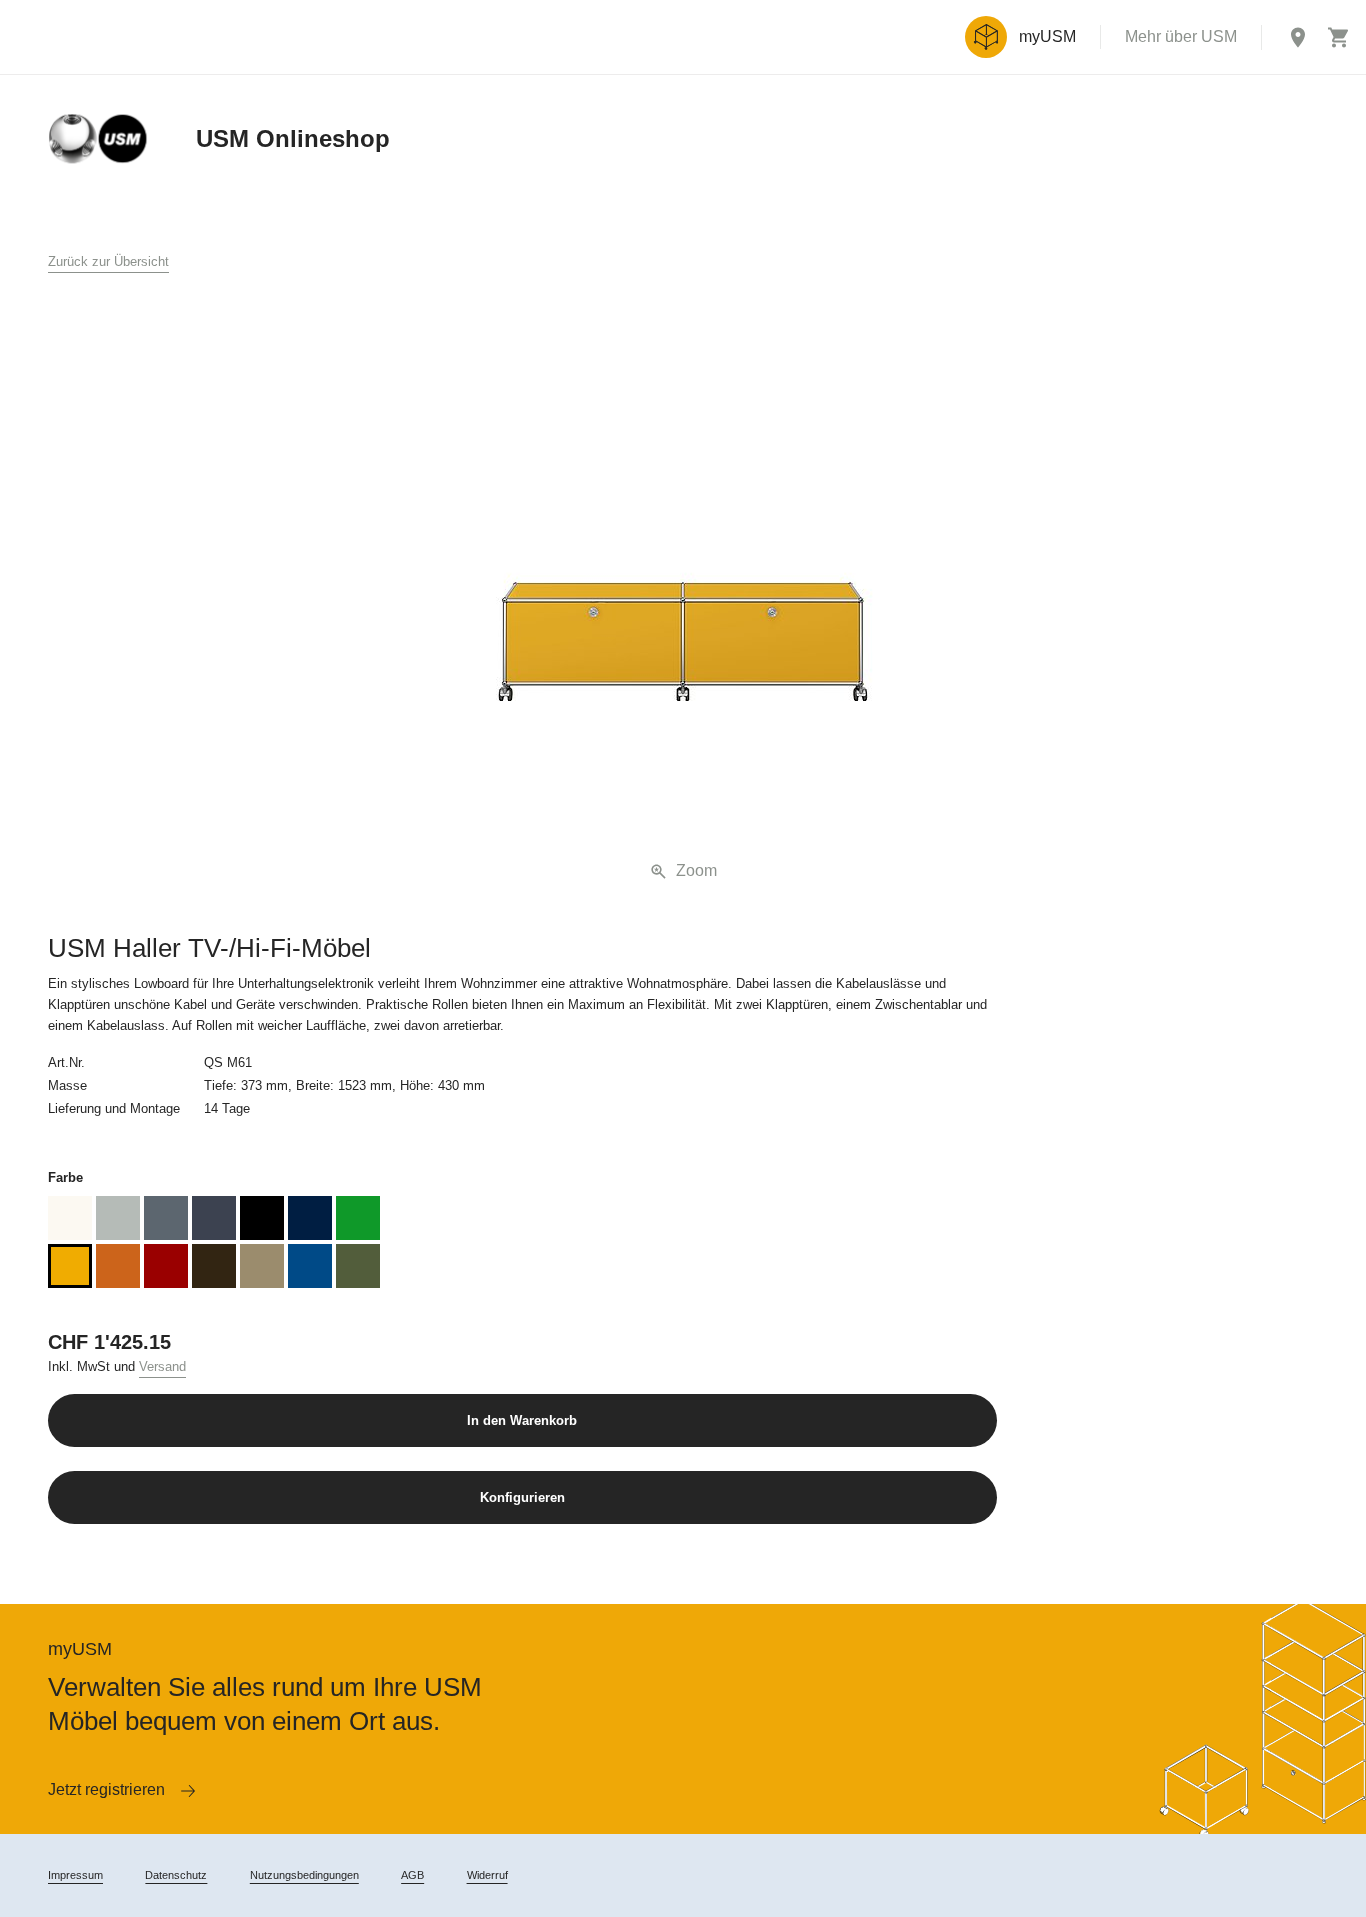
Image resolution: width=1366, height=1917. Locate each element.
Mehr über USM (1181, 36)
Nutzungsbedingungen (304, 1875)
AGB (412, 1875)
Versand (162, 1366)
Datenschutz (176, 1875)
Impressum (75, 1875)
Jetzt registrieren (106, 1789)
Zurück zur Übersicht (108, 261)
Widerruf (487, 1875)
